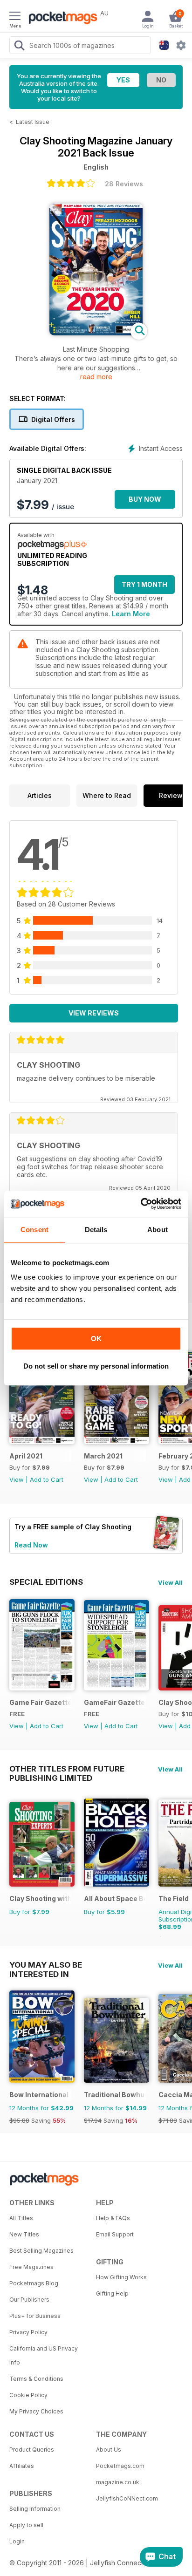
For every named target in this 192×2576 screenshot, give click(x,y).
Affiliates (22, 2466)
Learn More (131, 614)
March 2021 (103, 1456)
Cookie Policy (28, 2395)
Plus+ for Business (35, 2316)
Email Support (115, 2234)
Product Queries (32, 2450)
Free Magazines (31, 2267)
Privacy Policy (28, 2332)
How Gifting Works (121, 2277)
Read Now (31, 1545)
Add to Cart (47, 1479)
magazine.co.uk (118, 2482)
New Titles (24, 2234)
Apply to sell (26, 2525)
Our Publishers (29, 2300)
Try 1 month (144, 584)
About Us (109, 2450)
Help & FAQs (113, 2218)
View (17, 1479)
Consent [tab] (34, 1230)
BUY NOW (145, 499)
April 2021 (26, 1456)
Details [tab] (96, 1230)
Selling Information (35, 2509)
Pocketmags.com (120, 2466)
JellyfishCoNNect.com (127, 2498)
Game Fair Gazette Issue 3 (40, 1702)
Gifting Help (112, 2293)
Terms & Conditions (36, 2379)
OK (96, 1339)
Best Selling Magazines (41, 2251)
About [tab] (158, 1230)
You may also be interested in (46, 1965)
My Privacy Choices (36, 2411)
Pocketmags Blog (34, 2283)
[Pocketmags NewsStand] (61, 19)
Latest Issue (33, 122)
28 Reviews (124, 184)
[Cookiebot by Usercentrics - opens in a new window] (141, 1204)
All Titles (21, 2218)
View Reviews (94, 1013)
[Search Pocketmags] (19, 47)
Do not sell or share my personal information (96, 1366)
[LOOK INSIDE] (96, 333)
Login (17, 2541)
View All (170, 1582)
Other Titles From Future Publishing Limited (67, 1769)
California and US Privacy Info (44, 2355)
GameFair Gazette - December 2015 (115, 1702)
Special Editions (46, 1582)
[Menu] (15, 17)
